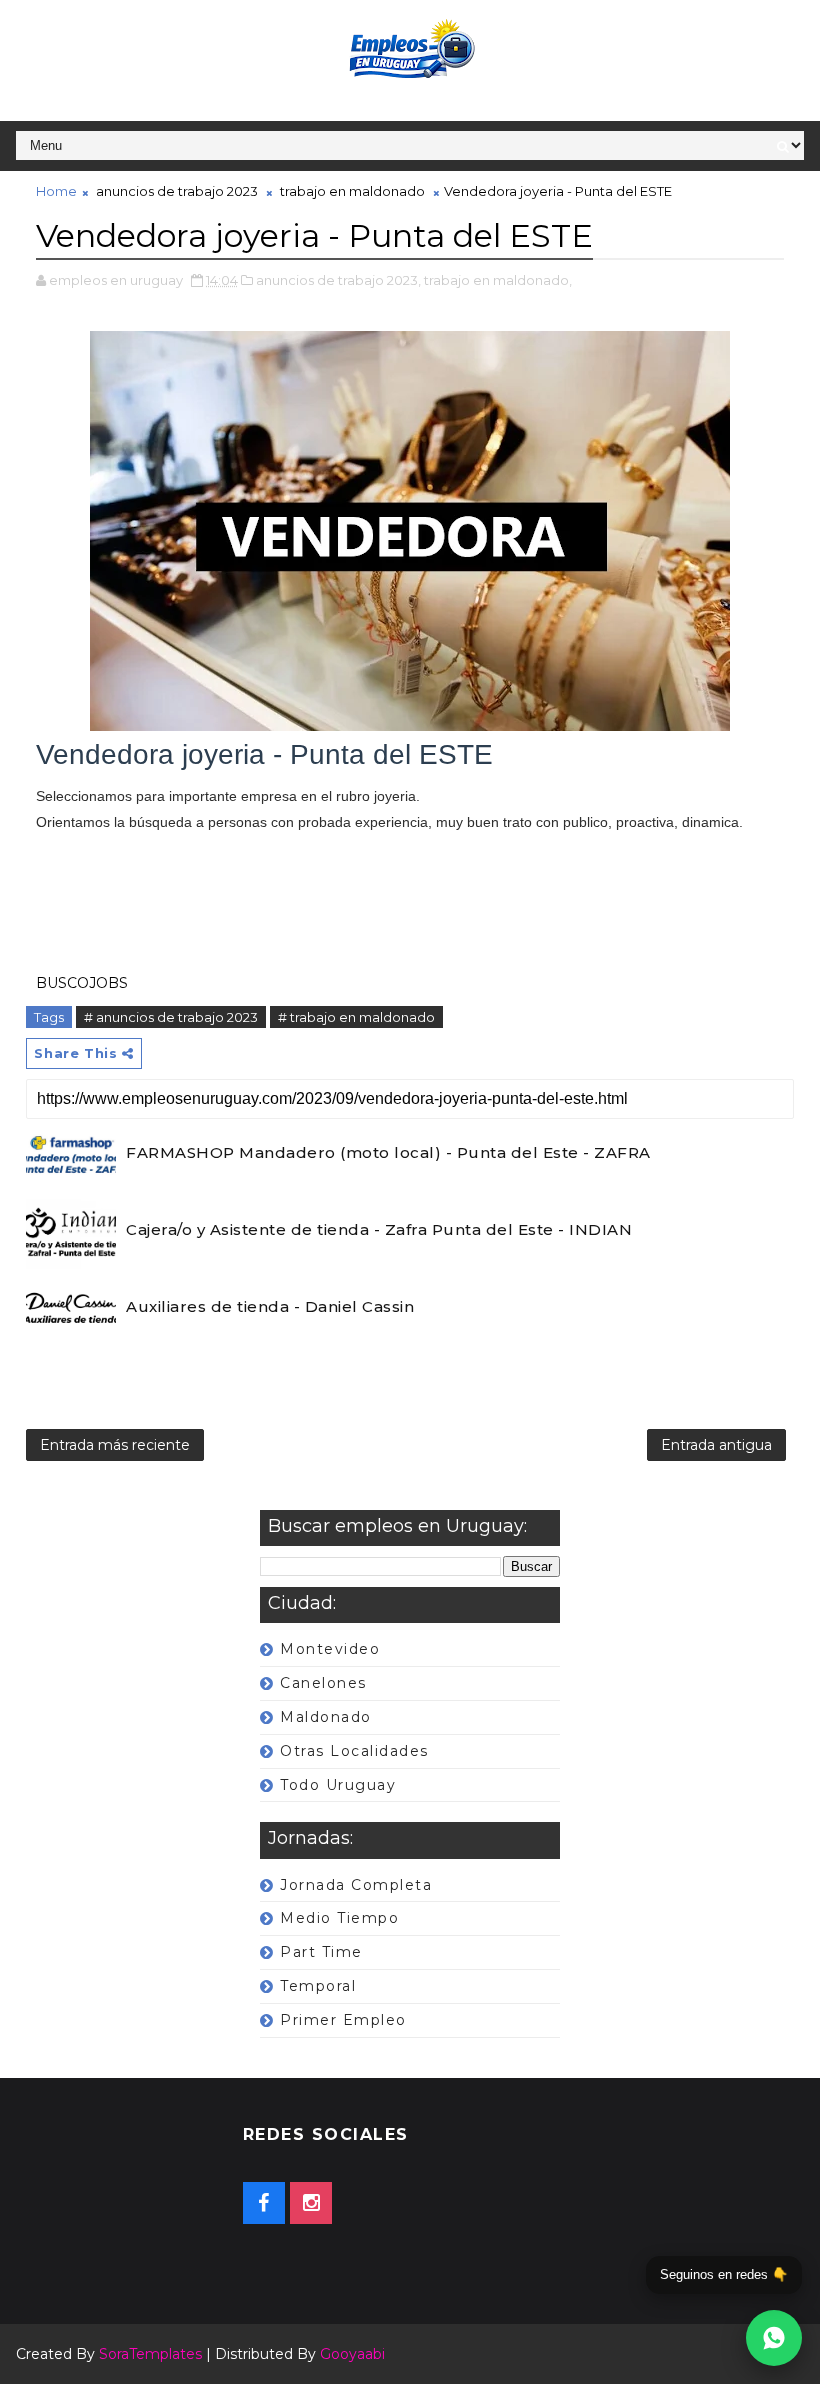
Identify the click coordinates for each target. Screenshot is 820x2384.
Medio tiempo (339, 1918)
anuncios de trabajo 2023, (338, 280)
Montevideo (330, 1649)
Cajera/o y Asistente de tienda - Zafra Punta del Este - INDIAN (379, 1229)
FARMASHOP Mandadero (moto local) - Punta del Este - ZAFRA (388, 1152)
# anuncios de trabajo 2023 (171, 1017)
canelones (323, 1683)
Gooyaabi (352, 2354)
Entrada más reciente (115, 1445)
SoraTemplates (150, 2354)
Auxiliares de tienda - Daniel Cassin (270, 1306)
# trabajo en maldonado (356, 1017)
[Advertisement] (409, 902)
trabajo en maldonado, (498, 280)
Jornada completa (356, 1885)
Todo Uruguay (338, 1785)
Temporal (318, 1986)
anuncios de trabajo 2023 (177, 191)
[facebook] (264, 2203)
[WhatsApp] (774, 2338)
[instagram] (311, 2203)
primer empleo (343, 2020)
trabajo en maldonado (352, 191)
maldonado (326, 1717)
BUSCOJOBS (82, 983)
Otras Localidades (354, 1751)
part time (321, 1952)
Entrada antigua (716, 1445)
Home (56, 191)
